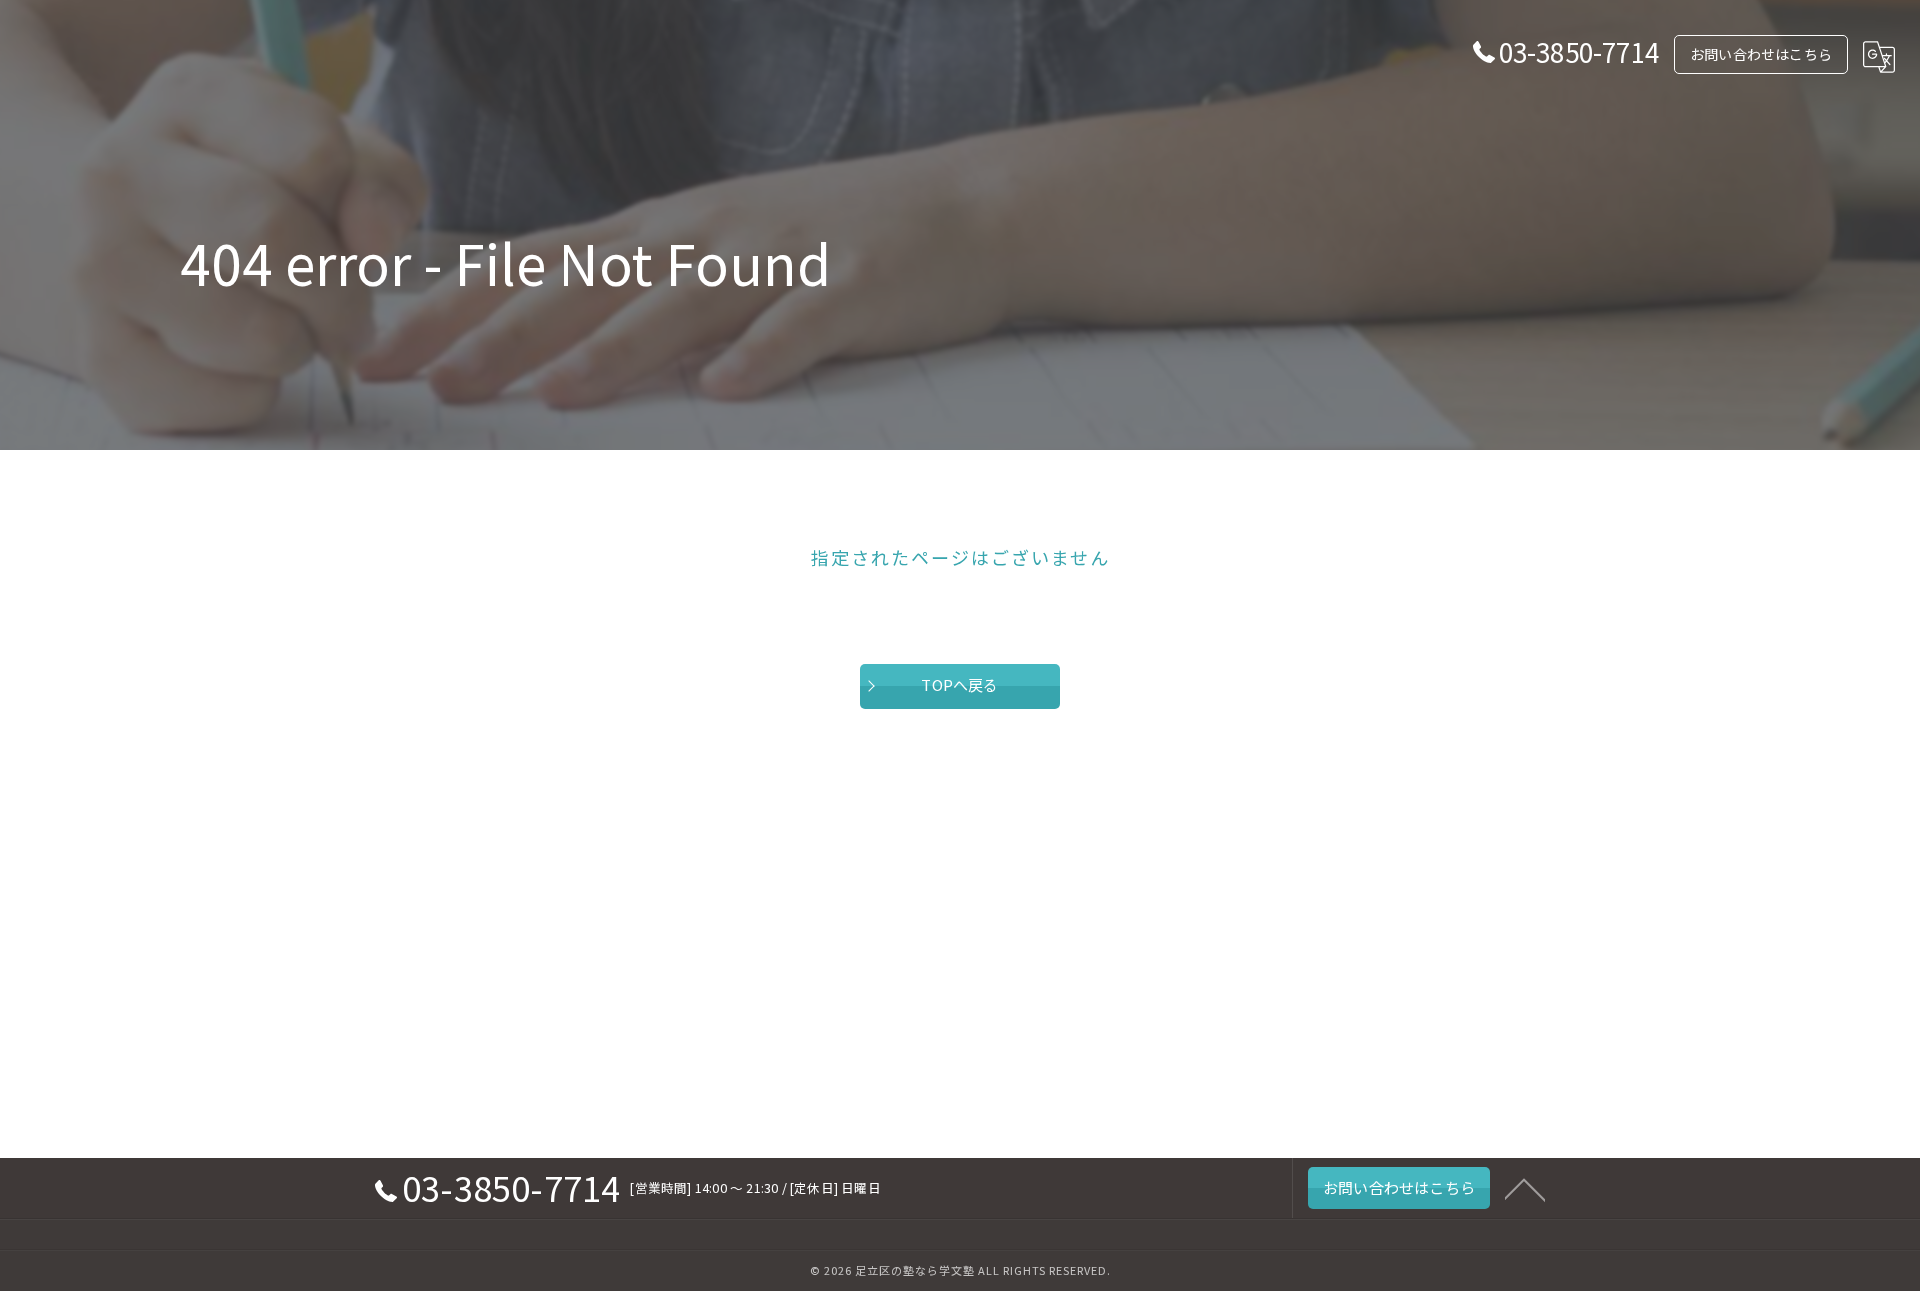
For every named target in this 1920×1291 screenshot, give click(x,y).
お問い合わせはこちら (1761, 54)
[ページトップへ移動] (1525, 1188)
